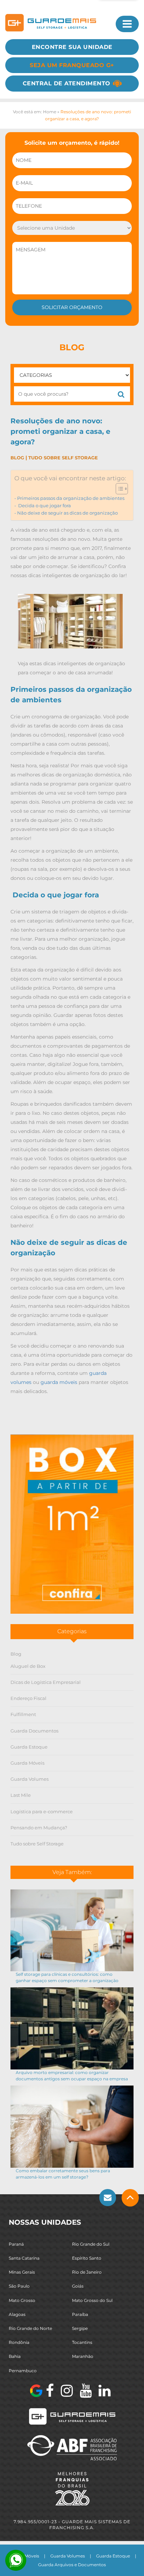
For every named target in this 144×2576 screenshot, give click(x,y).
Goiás (78, 2286)
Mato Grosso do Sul (92, 2300)
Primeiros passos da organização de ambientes (71, 498)
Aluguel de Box (28, 1666)
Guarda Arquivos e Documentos (72, 2565)
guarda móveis (59, 1382)
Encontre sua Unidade (72, 47)
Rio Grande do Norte (30, 2328)
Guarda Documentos (34, 1731)
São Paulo (19, 2286)
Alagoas (17, 2314)
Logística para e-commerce (42, 1811)
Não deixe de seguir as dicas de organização (67, 513)
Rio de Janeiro (87, 2272)
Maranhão (83, 2356)
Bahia (15, 2356)
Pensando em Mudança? (39, 1828)
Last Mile (21, 1795)
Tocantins (82, 2342)
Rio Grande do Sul (91, 2244)
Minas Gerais (22, 2272)
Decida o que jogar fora (44, 506)
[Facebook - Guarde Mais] (50, 2391)
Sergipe (80, 2328)
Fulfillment (23, 1714)
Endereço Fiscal (28, 1698)
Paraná (16, 2244)
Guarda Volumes (30, 1779)
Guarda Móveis (27, 1763)
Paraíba (80, 2314)
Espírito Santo (87, 2258)
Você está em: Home (35, 112)
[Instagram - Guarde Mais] (67, 2391)
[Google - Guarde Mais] (36, 2391)
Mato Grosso (22, 2300)
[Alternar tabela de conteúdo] (118, 489)
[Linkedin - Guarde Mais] (105, 2391)
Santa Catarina (24, 2258)
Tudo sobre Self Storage (63, 458)
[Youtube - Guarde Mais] (86, 2391)
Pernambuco (23, 2371)
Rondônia (19, 2342)
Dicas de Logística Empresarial (46, 1682)
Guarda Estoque (29, 1747)
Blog (17, 458)
